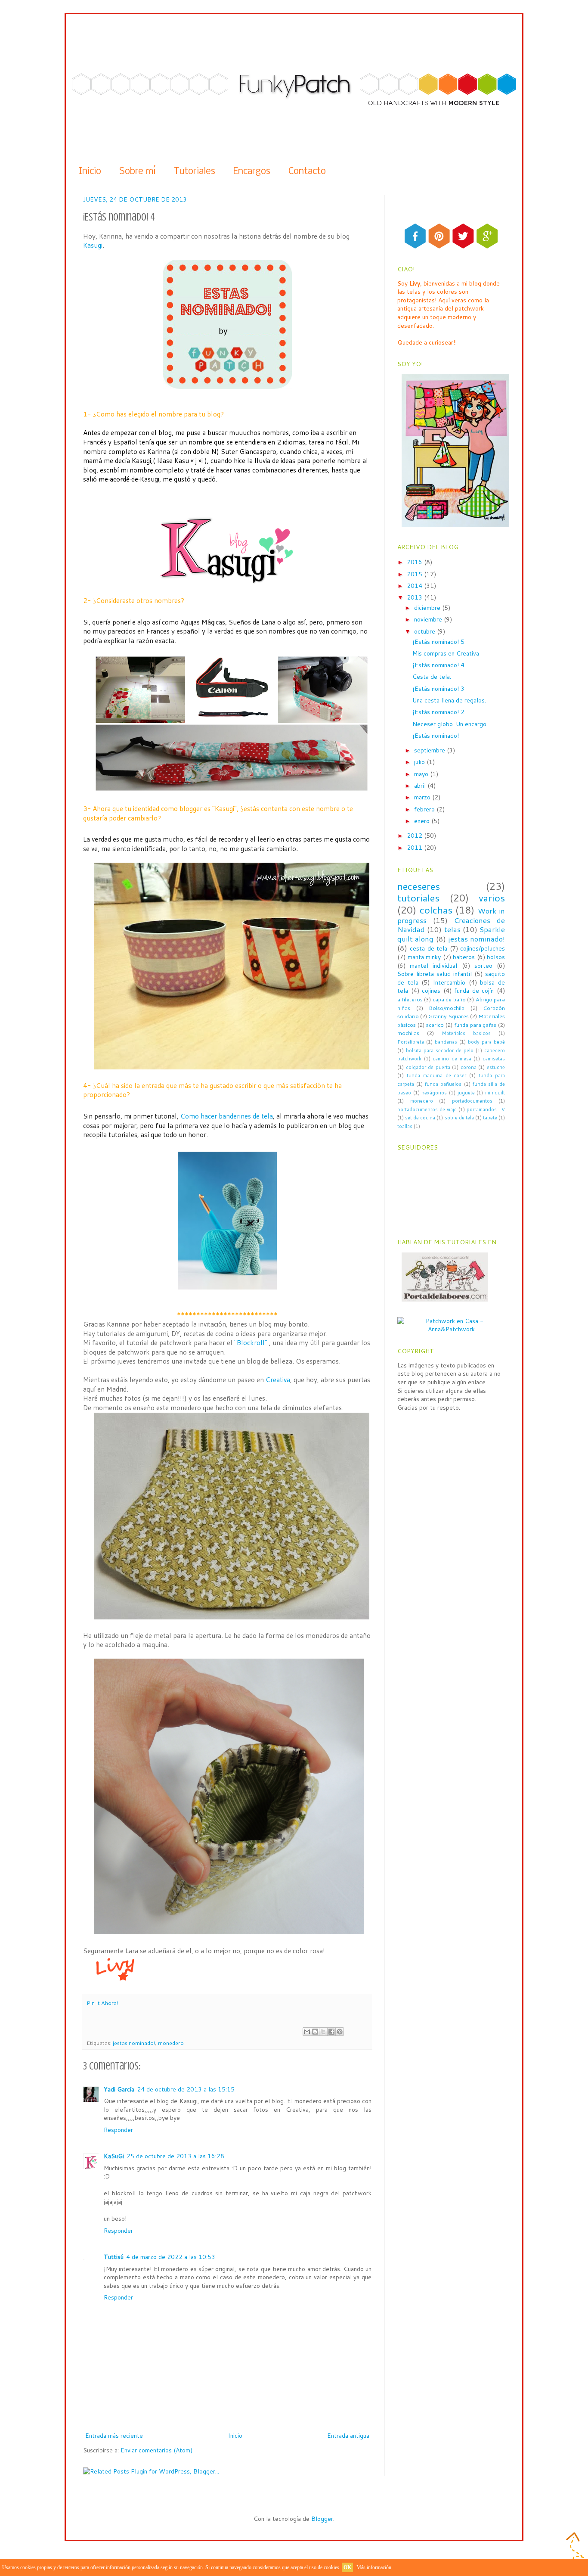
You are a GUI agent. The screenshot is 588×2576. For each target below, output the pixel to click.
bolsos (496, 957)
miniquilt (495, 1093)
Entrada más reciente (114, 2436)
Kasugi (93, 245)
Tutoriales (195, 172)
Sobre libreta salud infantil (435, 974)
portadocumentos (472, 1101)
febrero (425, 809)
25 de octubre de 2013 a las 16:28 (175, 2156)
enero (423, 821)
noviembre (429, 619)
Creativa (278, 1380)
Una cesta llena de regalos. (449, 700)
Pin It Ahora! (102, 2003)
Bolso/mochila (447, 1008)
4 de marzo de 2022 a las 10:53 (171, 2257)
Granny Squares (449, 1016)
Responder (118, 2130)
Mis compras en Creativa (446, 653)
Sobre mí (138, 172)
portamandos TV (486, 1109)
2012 (415, 836)
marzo (423, 797)
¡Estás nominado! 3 (438, 689)
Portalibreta (411, 1042)
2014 (415, 586)
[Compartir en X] (323, 2032)
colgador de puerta (428, 1067)
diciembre (428, 608)
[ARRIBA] (575, 2553)
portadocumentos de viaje (427, 1109)
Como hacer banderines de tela (227, 1116)
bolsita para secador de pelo (440, 1050)
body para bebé (486, 1042)
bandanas (446, 1042)
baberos (464, 957)
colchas (436, 910)
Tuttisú (114, 2257)
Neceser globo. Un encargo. (450, 724)
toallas (405, 1126)
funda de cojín (474, 991)
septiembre (430, 750)
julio (420, 762)
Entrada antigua (348, 2436)
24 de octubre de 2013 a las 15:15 (186, 2089)
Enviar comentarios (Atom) (156, 2450)
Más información (374, 2567)
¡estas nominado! (134, 2043)
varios (492, 898)
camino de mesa (452, 1059)
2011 (415, 848)
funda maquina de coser (437, 1075)
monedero (171, 2043)
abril (421, 786)
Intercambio (449, 982)
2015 (415, 574)
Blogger (322, 2519)
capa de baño (449, 999)
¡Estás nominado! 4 (438, 665)
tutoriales (418, 898)
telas (452, 929)
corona (469, 1067)
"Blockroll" (251, 1342)
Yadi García (119, 2089)
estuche (496, 1067)
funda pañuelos (443, 1084)
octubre (426, 631)
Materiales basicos (466, 1033)
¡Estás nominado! (436, 736)
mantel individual (433, 966)
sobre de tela (459, 1118)
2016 (415, 562)
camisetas (494, 1059)
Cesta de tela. (432, 677)
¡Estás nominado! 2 (438, 712)
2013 (415, 597)
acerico (435, 1025)
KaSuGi (114, 2156)
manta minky (424, 957)
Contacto (307, 172)
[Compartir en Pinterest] (340, 2032)
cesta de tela (429, 948)
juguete (466, 1093)
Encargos (252, 172)
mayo (422, 774)
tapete (490, 1118)
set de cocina (420, 1118)
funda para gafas (475, 1025)
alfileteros (410, 999)
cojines (431, 991)
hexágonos (434, 1093)
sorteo (483, 966)
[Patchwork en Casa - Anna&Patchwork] (451, 1329)
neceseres (419, 886)
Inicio (90, 172)
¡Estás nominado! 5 (438, 642)
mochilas (408, 1033)
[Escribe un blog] (315, 2032)
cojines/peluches (483, 948)
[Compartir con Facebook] (331, 2032)
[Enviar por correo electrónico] (307, 2032)
